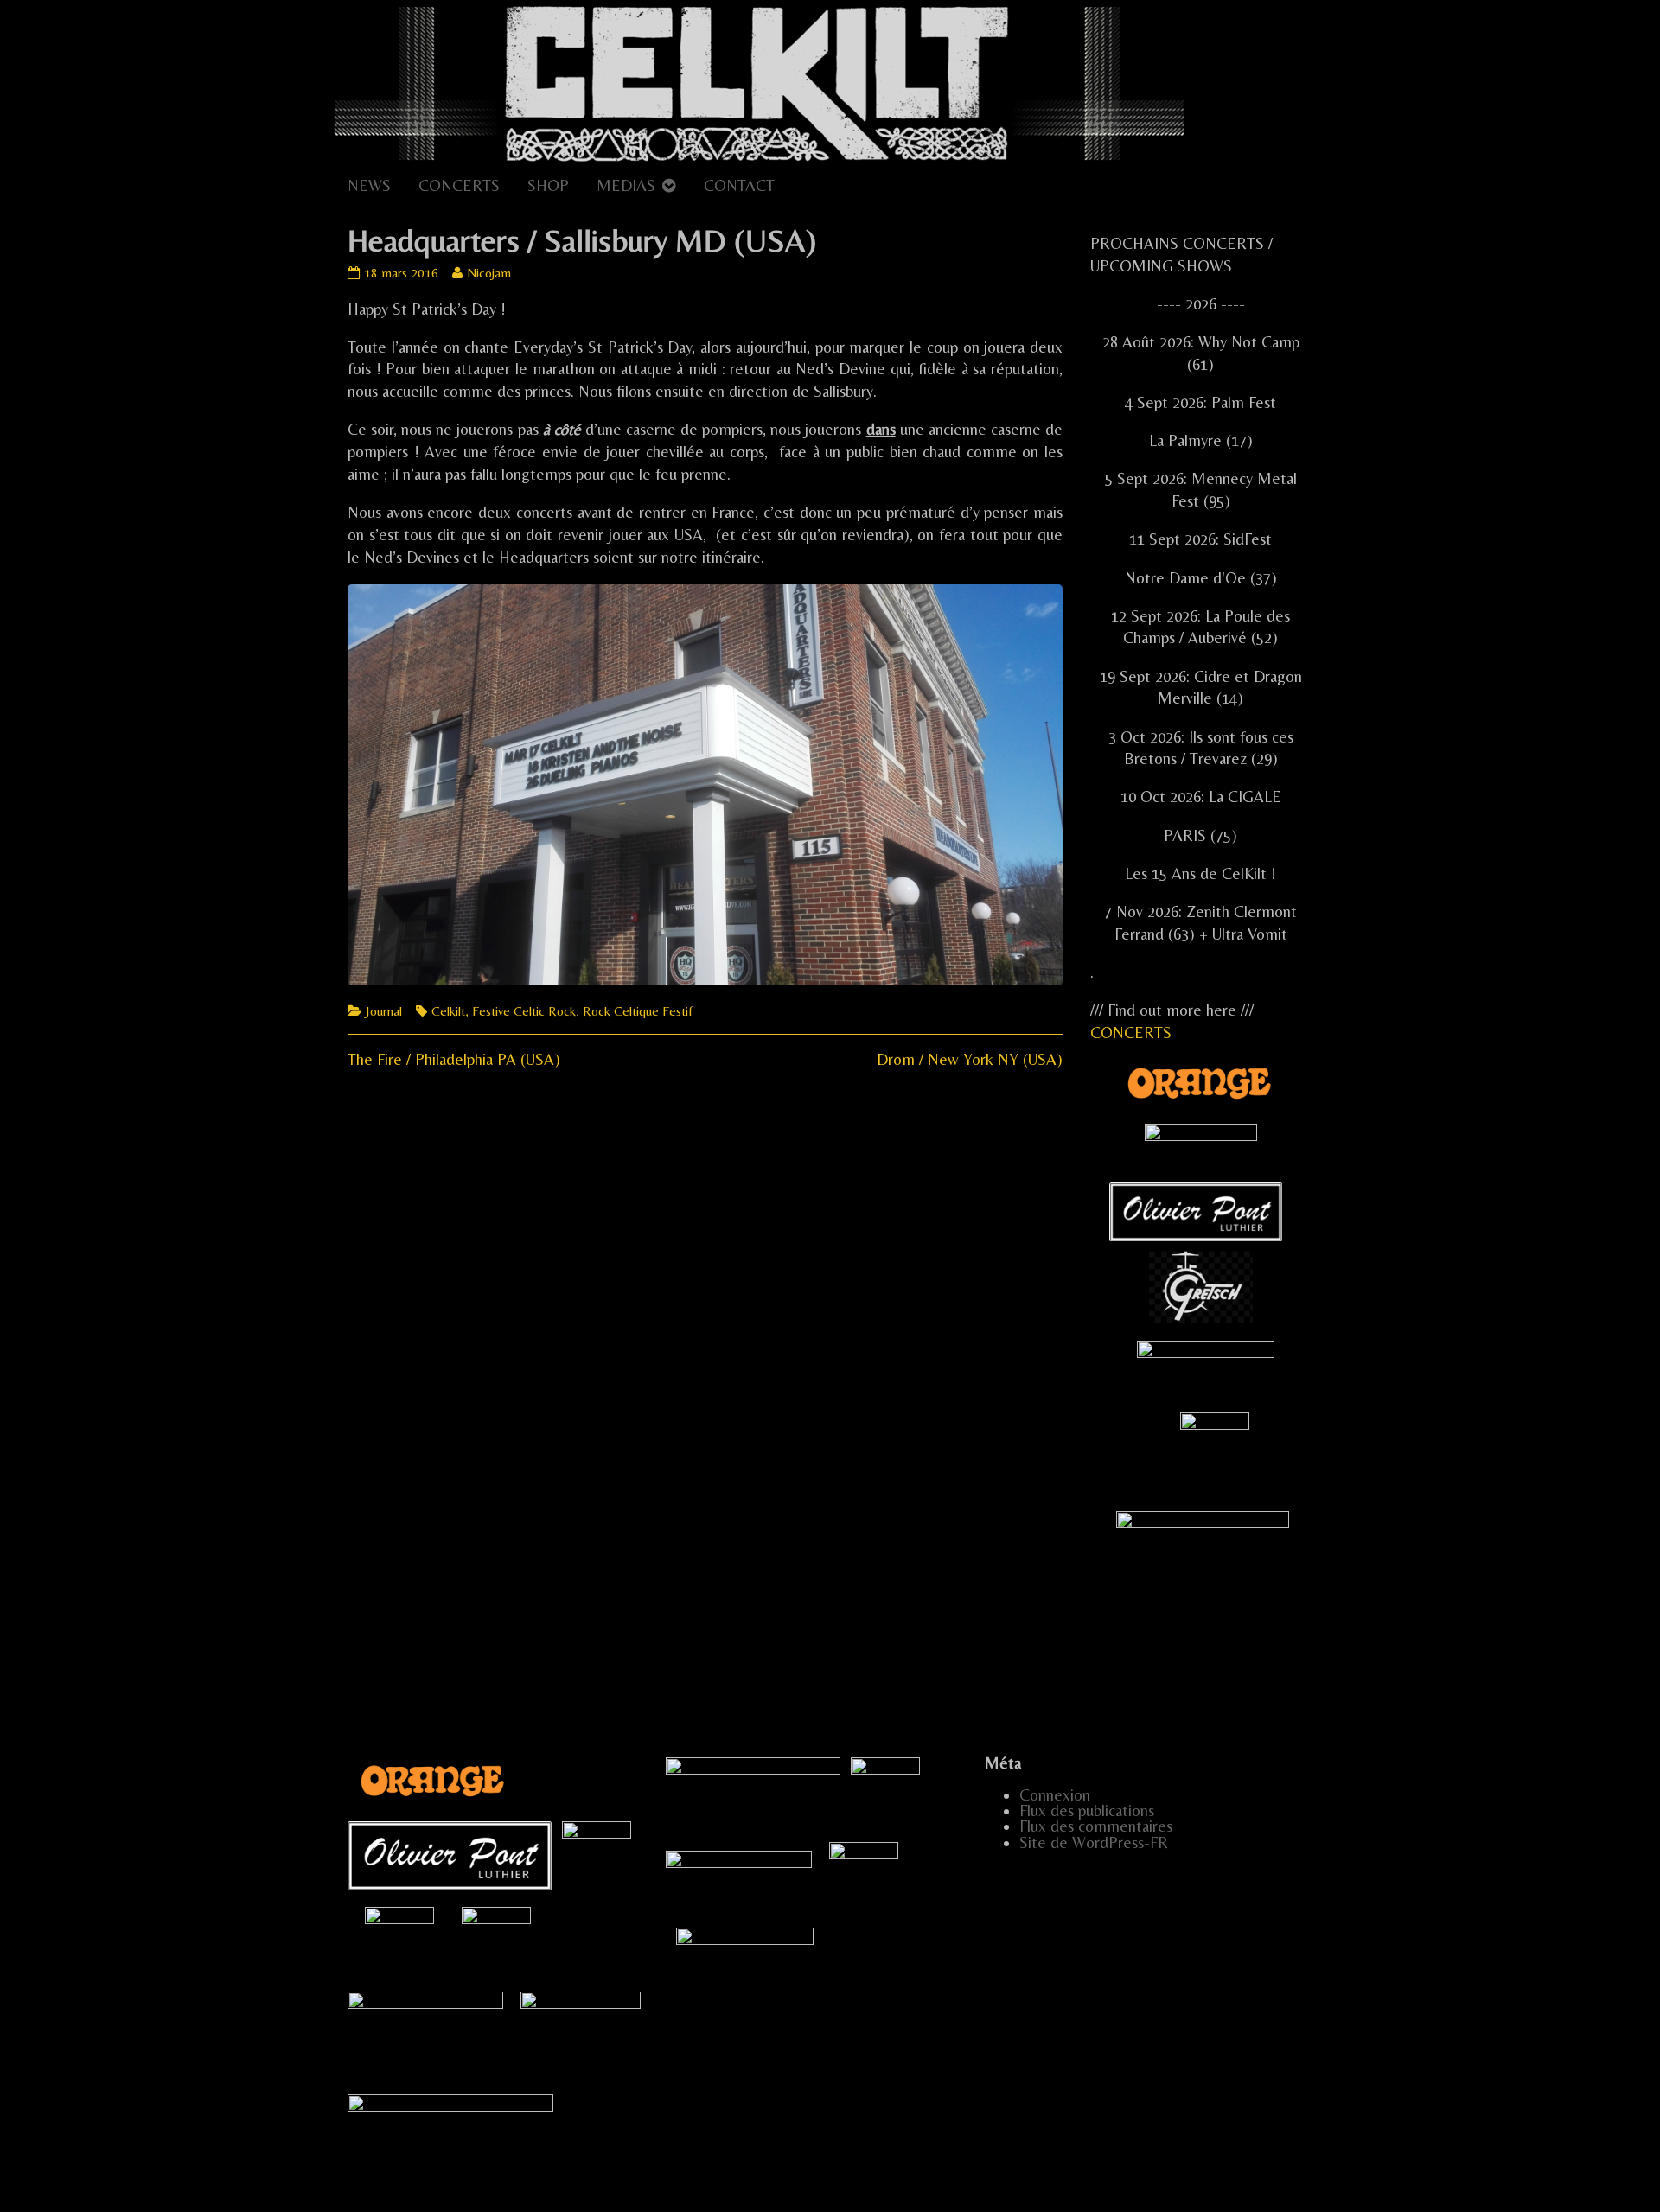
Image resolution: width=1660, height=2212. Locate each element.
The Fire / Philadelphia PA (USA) (454, 1059)
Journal (384, 1011)
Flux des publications (1087, 1810)
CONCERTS (459, 185)
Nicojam (488, 273)
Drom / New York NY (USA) (970, 1059)
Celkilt (448, 1011)
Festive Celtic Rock (524, 1011)
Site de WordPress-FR (1094, 1842)
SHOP (548, 185)
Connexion (1055, 1795)
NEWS (369, 185)
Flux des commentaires (1096, 1826)
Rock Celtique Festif (638, 1011)
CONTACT (739, 185)
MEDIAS (626, 185)
